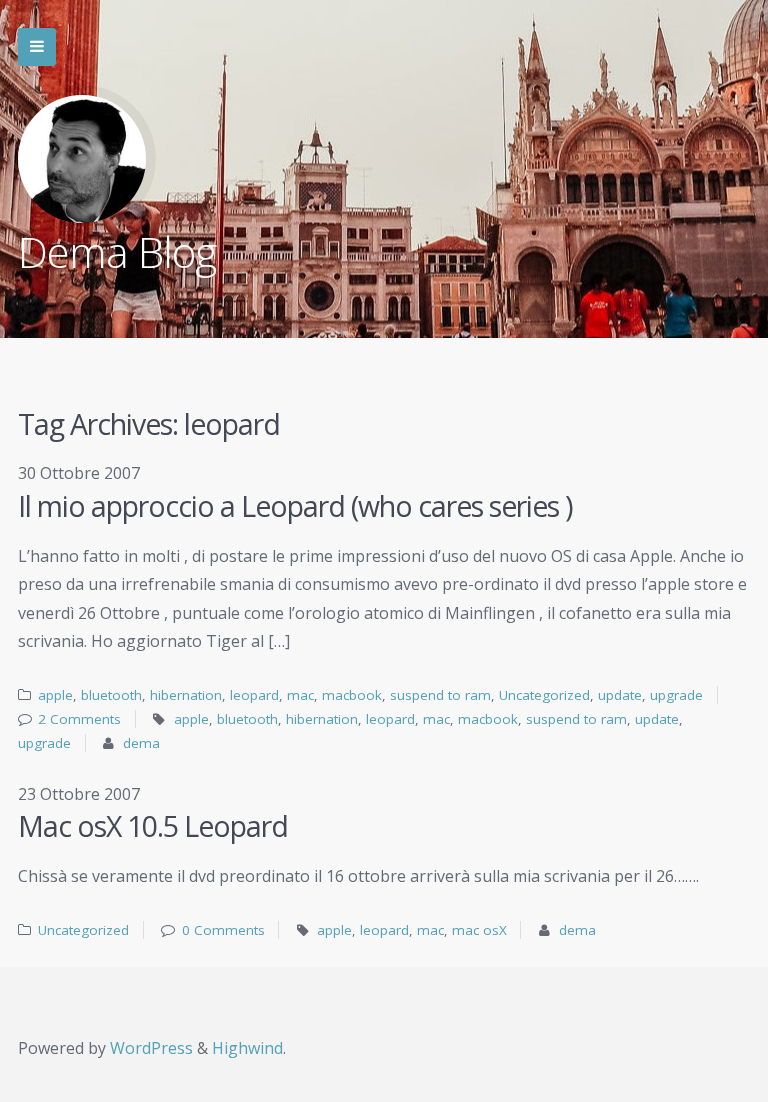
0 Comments (223, 930)
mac (300, 695)
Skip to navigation (37, 47)
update (620, 695)
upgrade (676, 695)
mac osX (479, 930)
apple (55, 695)
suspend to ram (440, 695)
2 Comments (79, 719)
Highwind (247, 1048)
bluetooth (111, 695)
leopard (254, 695)
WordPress (151, 1048)
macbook (352, 695)
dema (141, 743)
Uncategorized (544, 695)
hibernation (186, 695)
